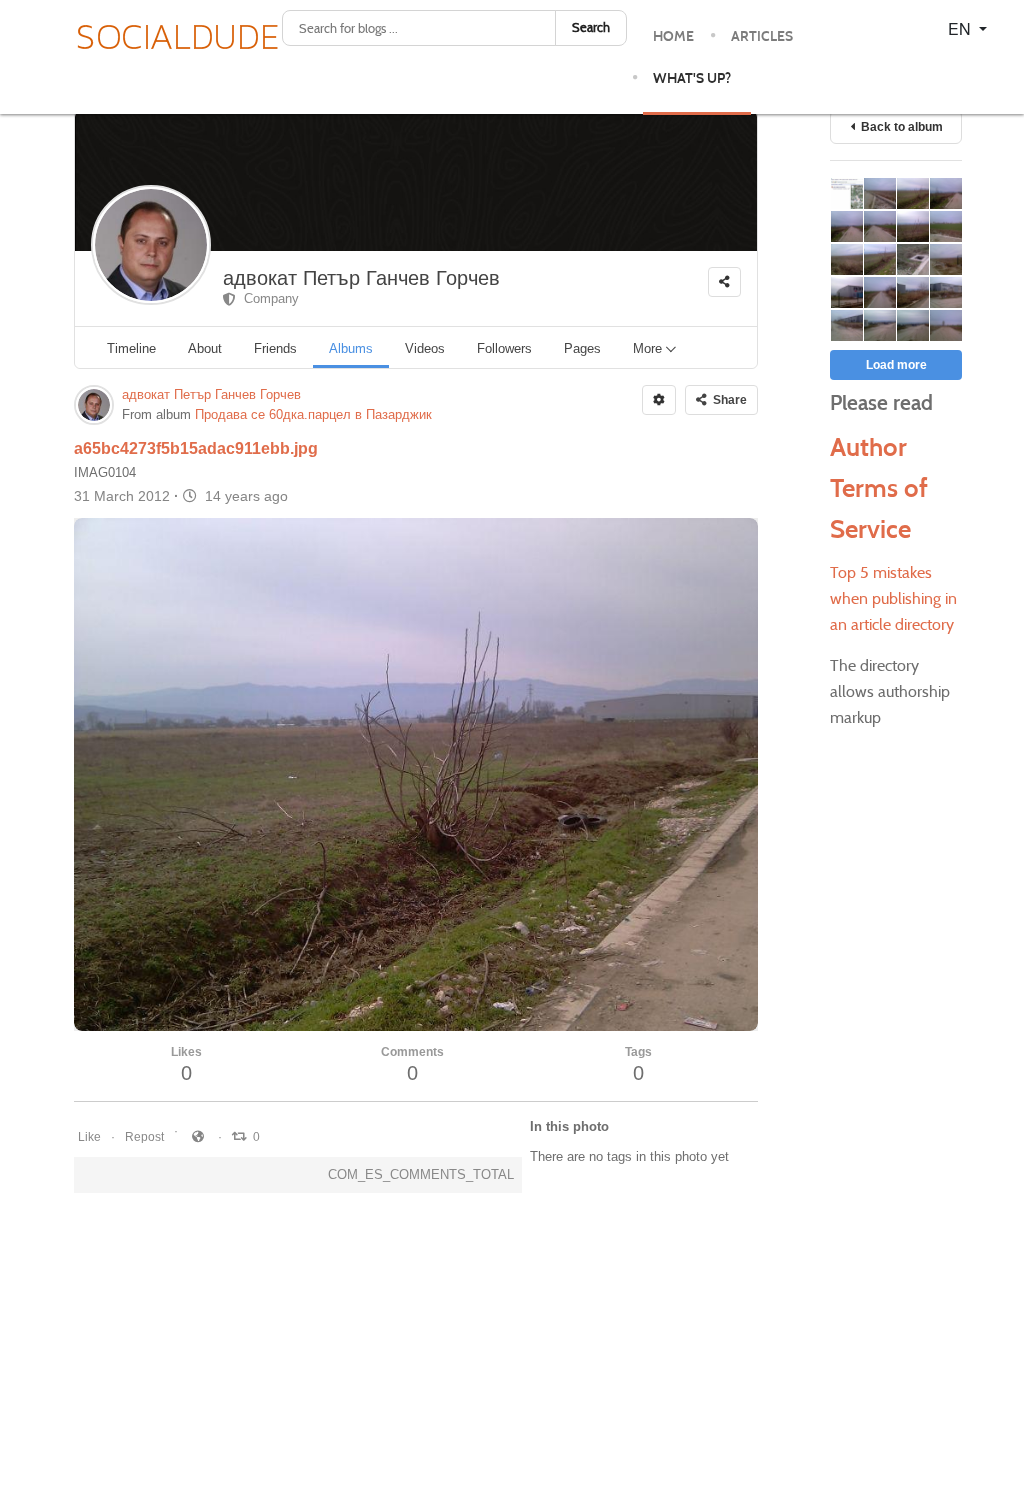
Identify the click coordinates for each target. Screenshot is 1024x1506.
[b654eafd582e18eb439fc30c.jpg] (879, 325)
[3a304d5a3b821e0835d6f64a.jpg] (912, 259)
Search (591, 27)
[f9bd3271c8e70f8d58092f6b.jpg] (879, 259)
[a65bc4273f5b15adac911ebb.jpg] (912, 193)
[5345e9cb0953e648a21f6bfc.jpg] (912, 292)
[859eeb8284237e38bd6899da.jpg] (945, 259)
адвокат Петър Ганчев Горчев (361, 278)
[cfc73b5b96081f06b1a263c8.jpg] (912, 325)
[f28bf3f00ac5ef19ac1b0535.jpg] (879, 292)
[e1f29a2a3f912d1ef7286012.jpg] (846, 193)
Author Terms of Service (879, 488)
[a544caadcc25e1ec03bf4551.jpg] (846, 259)
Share (727, 400)
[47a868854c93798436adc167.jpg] (846, 226)
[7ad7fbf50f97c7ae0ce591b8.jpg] (945, 292)
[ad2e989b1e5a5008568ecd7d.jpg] (945, 193)
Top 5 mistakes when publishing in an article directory (893, 598)
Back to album (899, 127)
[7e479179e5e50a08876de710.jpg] (945, 325)
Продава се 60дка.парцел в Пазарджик (313, 414)
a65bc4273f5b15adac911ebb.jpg (196, 448)
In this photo (569, 1126)
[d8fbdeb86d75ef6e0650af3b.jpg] (912, 226)
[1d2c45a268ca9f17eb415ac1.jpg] (879, 193)
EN (961, 28)
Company (267, 298)
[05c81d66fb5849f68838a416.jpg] (879, 226)
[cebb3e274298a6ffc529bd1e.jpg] (846, 325)
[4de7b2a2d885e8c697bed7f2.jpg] (945, 226)
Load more (896, 365)
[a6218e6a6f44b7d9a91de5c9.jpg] (846, 292)
